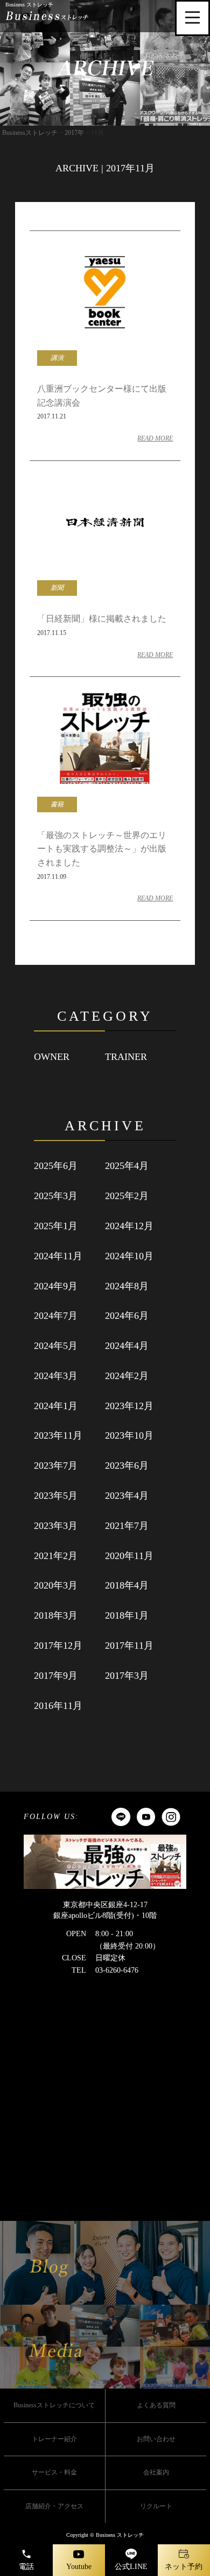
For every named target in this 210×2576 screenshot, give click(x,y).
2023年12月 (129, 1406)
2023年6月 (127, 1466)
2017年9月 (56, 1676)
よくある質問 (156, 2405)
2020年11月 (129, 1556)
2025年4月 (127, 1166)
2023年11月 (58, 1435)
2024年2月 (127, 1376)
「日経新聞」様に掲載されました (102, 619)
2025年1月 (56, 1226)
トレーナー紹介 (54, 2439)
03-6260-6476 (117, 1970)
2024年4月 (127, 1346)
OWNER (52, 1057)
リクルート (156, 2506)
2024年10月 (129, 1256)
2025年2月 (127, 1196)
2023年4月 (127, 1496)
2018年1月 (127, 1615)
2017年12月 (58, 1646)
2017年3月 (127, 1676)
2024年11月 (58, 1256)
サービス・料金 (54, 2472)
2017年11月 (129, 1646)
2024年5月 (56, 1346)
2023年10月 (129, 1435)
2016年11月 (58, 1706)
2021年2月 (56, 1556)
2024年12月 (129, 1226)
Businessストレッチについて (54, 2405)
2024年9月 (56, 1286)
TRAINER (126, 1057)
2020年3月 (56, 1585)
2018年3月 (56, 1615)
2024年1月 (56, 1406)
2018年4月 (127, 1585)
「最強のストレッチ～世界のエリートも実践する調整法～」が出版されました (102, 849)
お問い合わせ (156, 2439)
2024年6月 (127, 1316)
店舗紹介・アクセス (54, 2506)
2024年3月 (56, 1376)
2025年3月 (56, 1196)
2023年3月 (56, 1526)
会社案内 (156, 2472)
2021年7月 (127, 1526)
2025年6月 (56, 1166)
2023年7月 (56, 1466)
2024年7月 (56, 1316)
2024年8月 (127, 1286)
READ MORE (155, 438)
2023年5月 (56, 1496)
